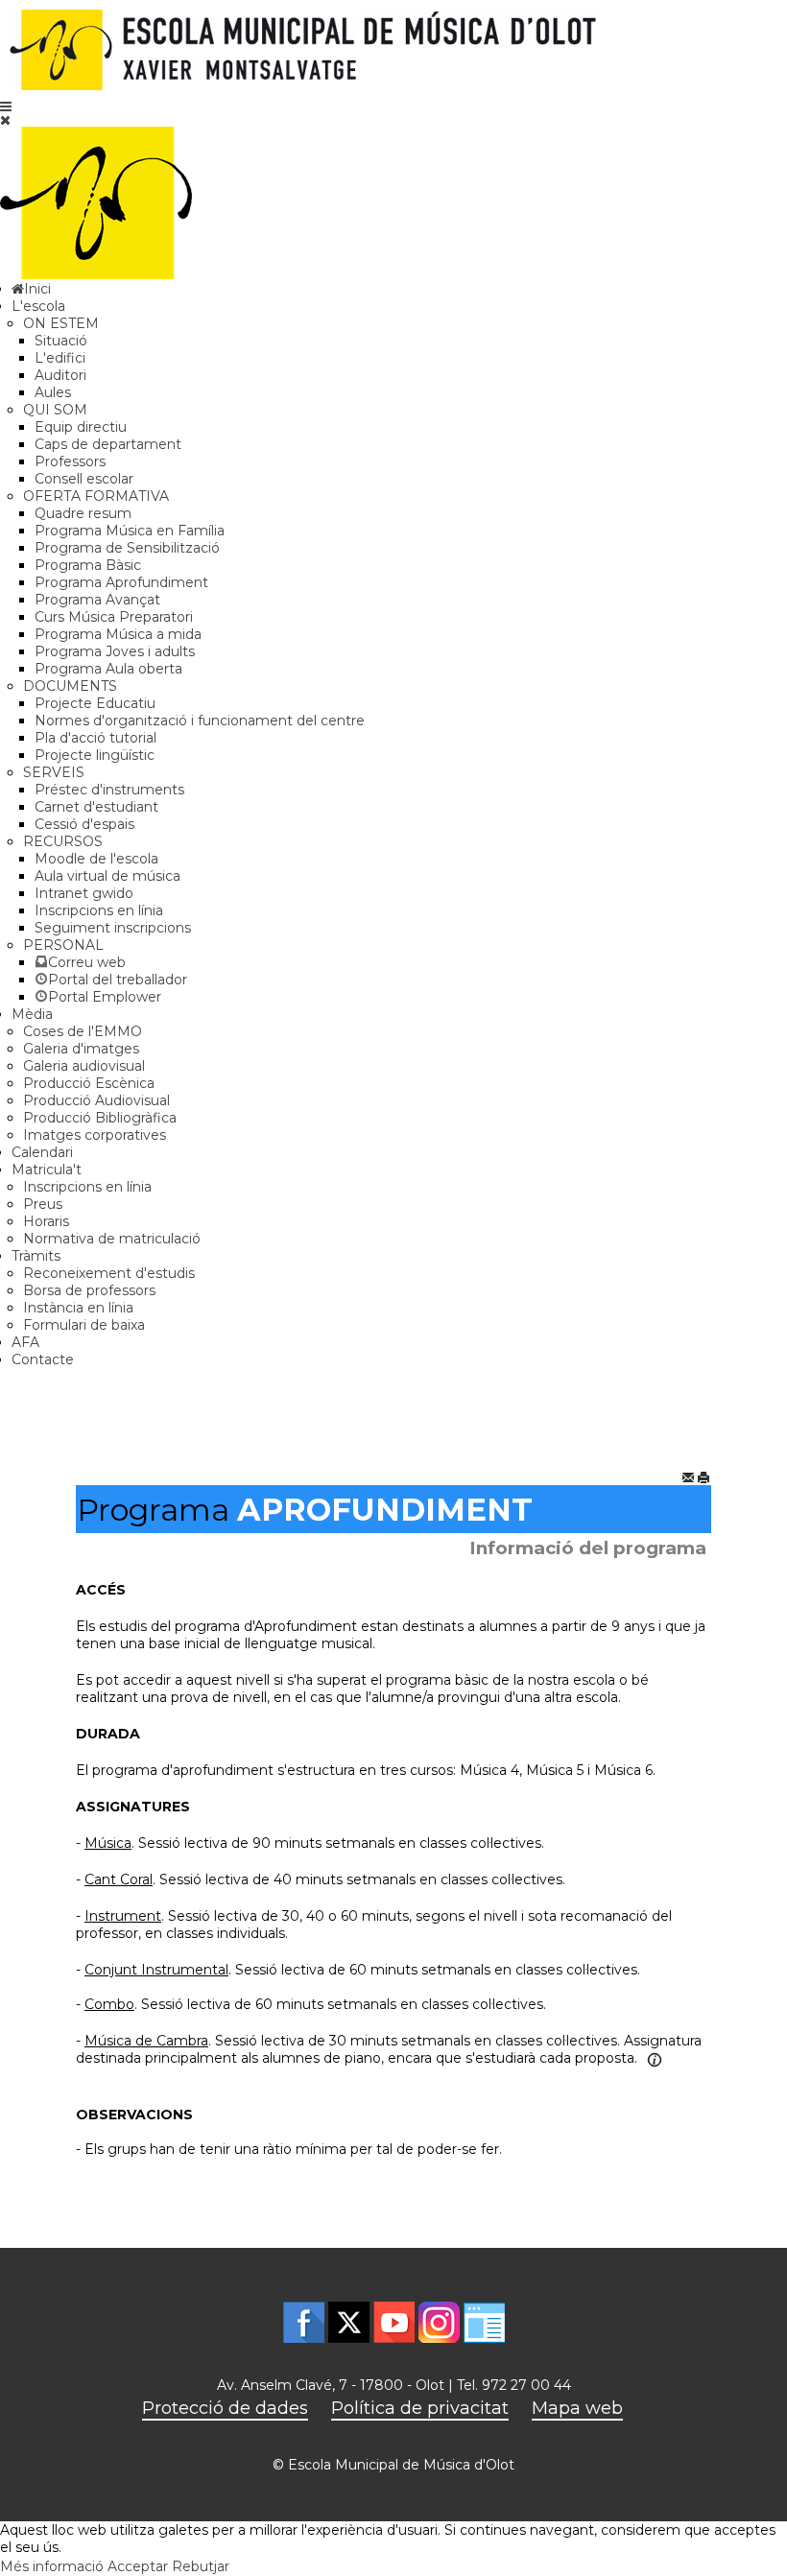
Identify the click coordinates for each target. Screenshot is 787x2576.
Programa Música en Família (130, 531)
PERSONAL (63, 945)
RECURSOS (63, 841)
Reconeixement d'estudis (109, 1273)
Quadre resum (83, 513)
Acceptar (138, 2566)
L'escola (38, 306)
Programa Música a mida (118, 634)
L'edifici (60, 358)
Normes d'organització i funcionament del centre (200, 721)
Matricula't (47, 1170)
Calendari (42, 1152)
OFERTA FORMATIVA (96, 496)
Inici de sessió (484, 2322)
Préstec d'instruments (109, 790)
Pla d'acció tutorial (95, 738)
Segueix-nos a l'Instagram (439, 2322)
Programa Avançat (97, 600)
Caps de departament (108, 444)
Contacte (43, 1359)
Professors (70, 461)
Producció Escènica (89, 1083)
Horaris (46, 1221)
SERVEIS (54, 772)
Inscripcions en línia (99, 910)
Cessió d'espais (84, 824)
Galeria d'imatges (81, 1049)
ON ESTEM (61, 323)
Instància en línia (78, 1308)
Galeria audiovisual (84, 1066)
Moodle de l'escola (96, 859)
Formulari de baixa (84, 1325)
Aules (53, 392)
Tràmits (36, 1256)
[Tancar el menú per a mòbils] (5, 120)
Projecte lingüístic (95, 755)
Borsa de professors (89, 1290)
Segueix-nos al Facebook (304, 2322)
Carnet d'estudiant (96, 807)
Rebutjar (201, 2566)
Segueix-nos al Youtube (394, 2322)
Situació (61, 341)
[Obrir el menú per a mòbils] (6, 106)
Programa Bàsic (88, 565)
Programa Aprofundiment (121, 582)
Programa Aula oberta (108, 669)
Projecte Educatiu (95, 703)
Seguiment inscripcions (113, 928)
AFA (25, 1342)
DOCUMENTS (70, 686)
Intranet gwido (84, 893)
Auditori (60, 375)
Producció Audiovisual (96, 1100)
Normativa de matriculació (112, 1239)
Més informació (52, 2566)
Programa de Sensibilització (127, 548)
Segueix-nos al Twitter (349, 2322)
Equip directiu (81, 427)
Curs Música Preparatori (114, 617)
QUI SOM (55, 410)
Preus (43, 1204)
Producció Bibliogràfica (100, 1118)
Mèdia (32, 1014)
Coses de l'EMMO (83, 1031)
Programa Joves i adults (115, 651)
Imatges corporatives (95, 1135)
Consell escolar (84, 479)
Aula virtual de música (107, 876)
